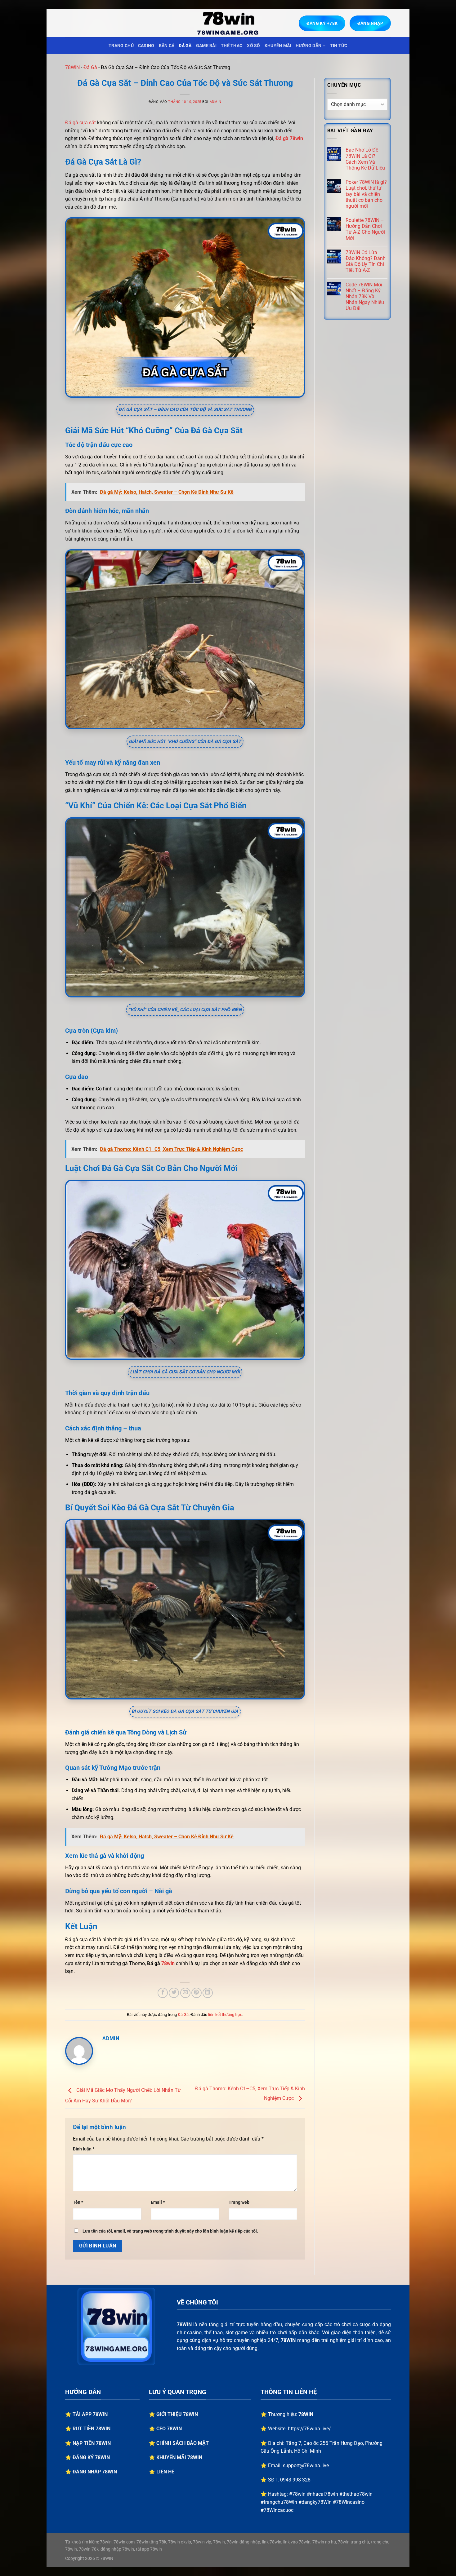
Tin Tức (339, 46)
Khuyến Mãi (278, 46)
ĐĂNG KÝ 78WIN (91, 2457)
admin (216, 102)
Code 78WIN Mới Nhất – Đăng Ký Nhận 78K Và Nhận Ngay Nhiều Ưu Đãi (365, 297)
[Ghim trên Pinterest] (197, 1993)
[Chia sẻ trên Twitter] (174, 1993)
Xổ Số (253, 46)
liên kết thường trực (225, 2015)
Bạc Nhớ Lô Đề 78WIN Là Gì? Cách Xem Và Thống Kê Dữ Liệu (365, 159)
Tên (78, 2202)
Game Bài (206, 46)
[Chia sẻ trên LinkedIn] (208, 1993)
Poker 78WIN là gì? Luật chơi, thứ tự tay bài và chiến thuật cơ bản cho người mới (366, 194)
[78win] (228, 23)
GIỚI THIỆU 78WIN (177, 2414)
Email (158, 2202)
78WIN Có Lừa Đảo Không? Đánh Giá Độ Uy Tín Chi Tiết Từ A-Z (366, 261)
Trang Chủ (121, 46)
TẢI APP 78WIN (90, 2414)
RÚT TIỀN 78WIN (92, 2429)
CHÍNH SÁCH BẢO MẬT (183, 2443)
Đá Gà (185, 46)
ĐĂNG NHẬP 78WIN (95, 2472)
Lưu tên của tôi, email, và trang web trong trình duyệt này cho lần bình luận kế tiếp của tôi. (170, 2231)
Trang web (239, 2202)
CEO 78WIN (169, 2429)
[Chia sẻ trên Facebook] (163, 1993)
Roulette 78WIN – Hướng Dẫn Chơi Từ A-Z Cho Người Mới (365, 229)
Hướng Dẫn (309, 46)
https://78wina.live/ (309, 2429)
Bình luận (84, 2149)
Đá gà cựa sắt (80, 123)
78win (168, 1963)
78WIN (72, 67)
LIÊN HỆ (165, 2472)
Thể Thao (232, 46)
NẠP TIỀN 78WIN (92, 2443)
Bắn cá (167, 46)
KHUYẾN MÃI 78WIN (179, 2457)
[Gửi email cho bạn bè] (185, 1993)
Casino (146, 46)
